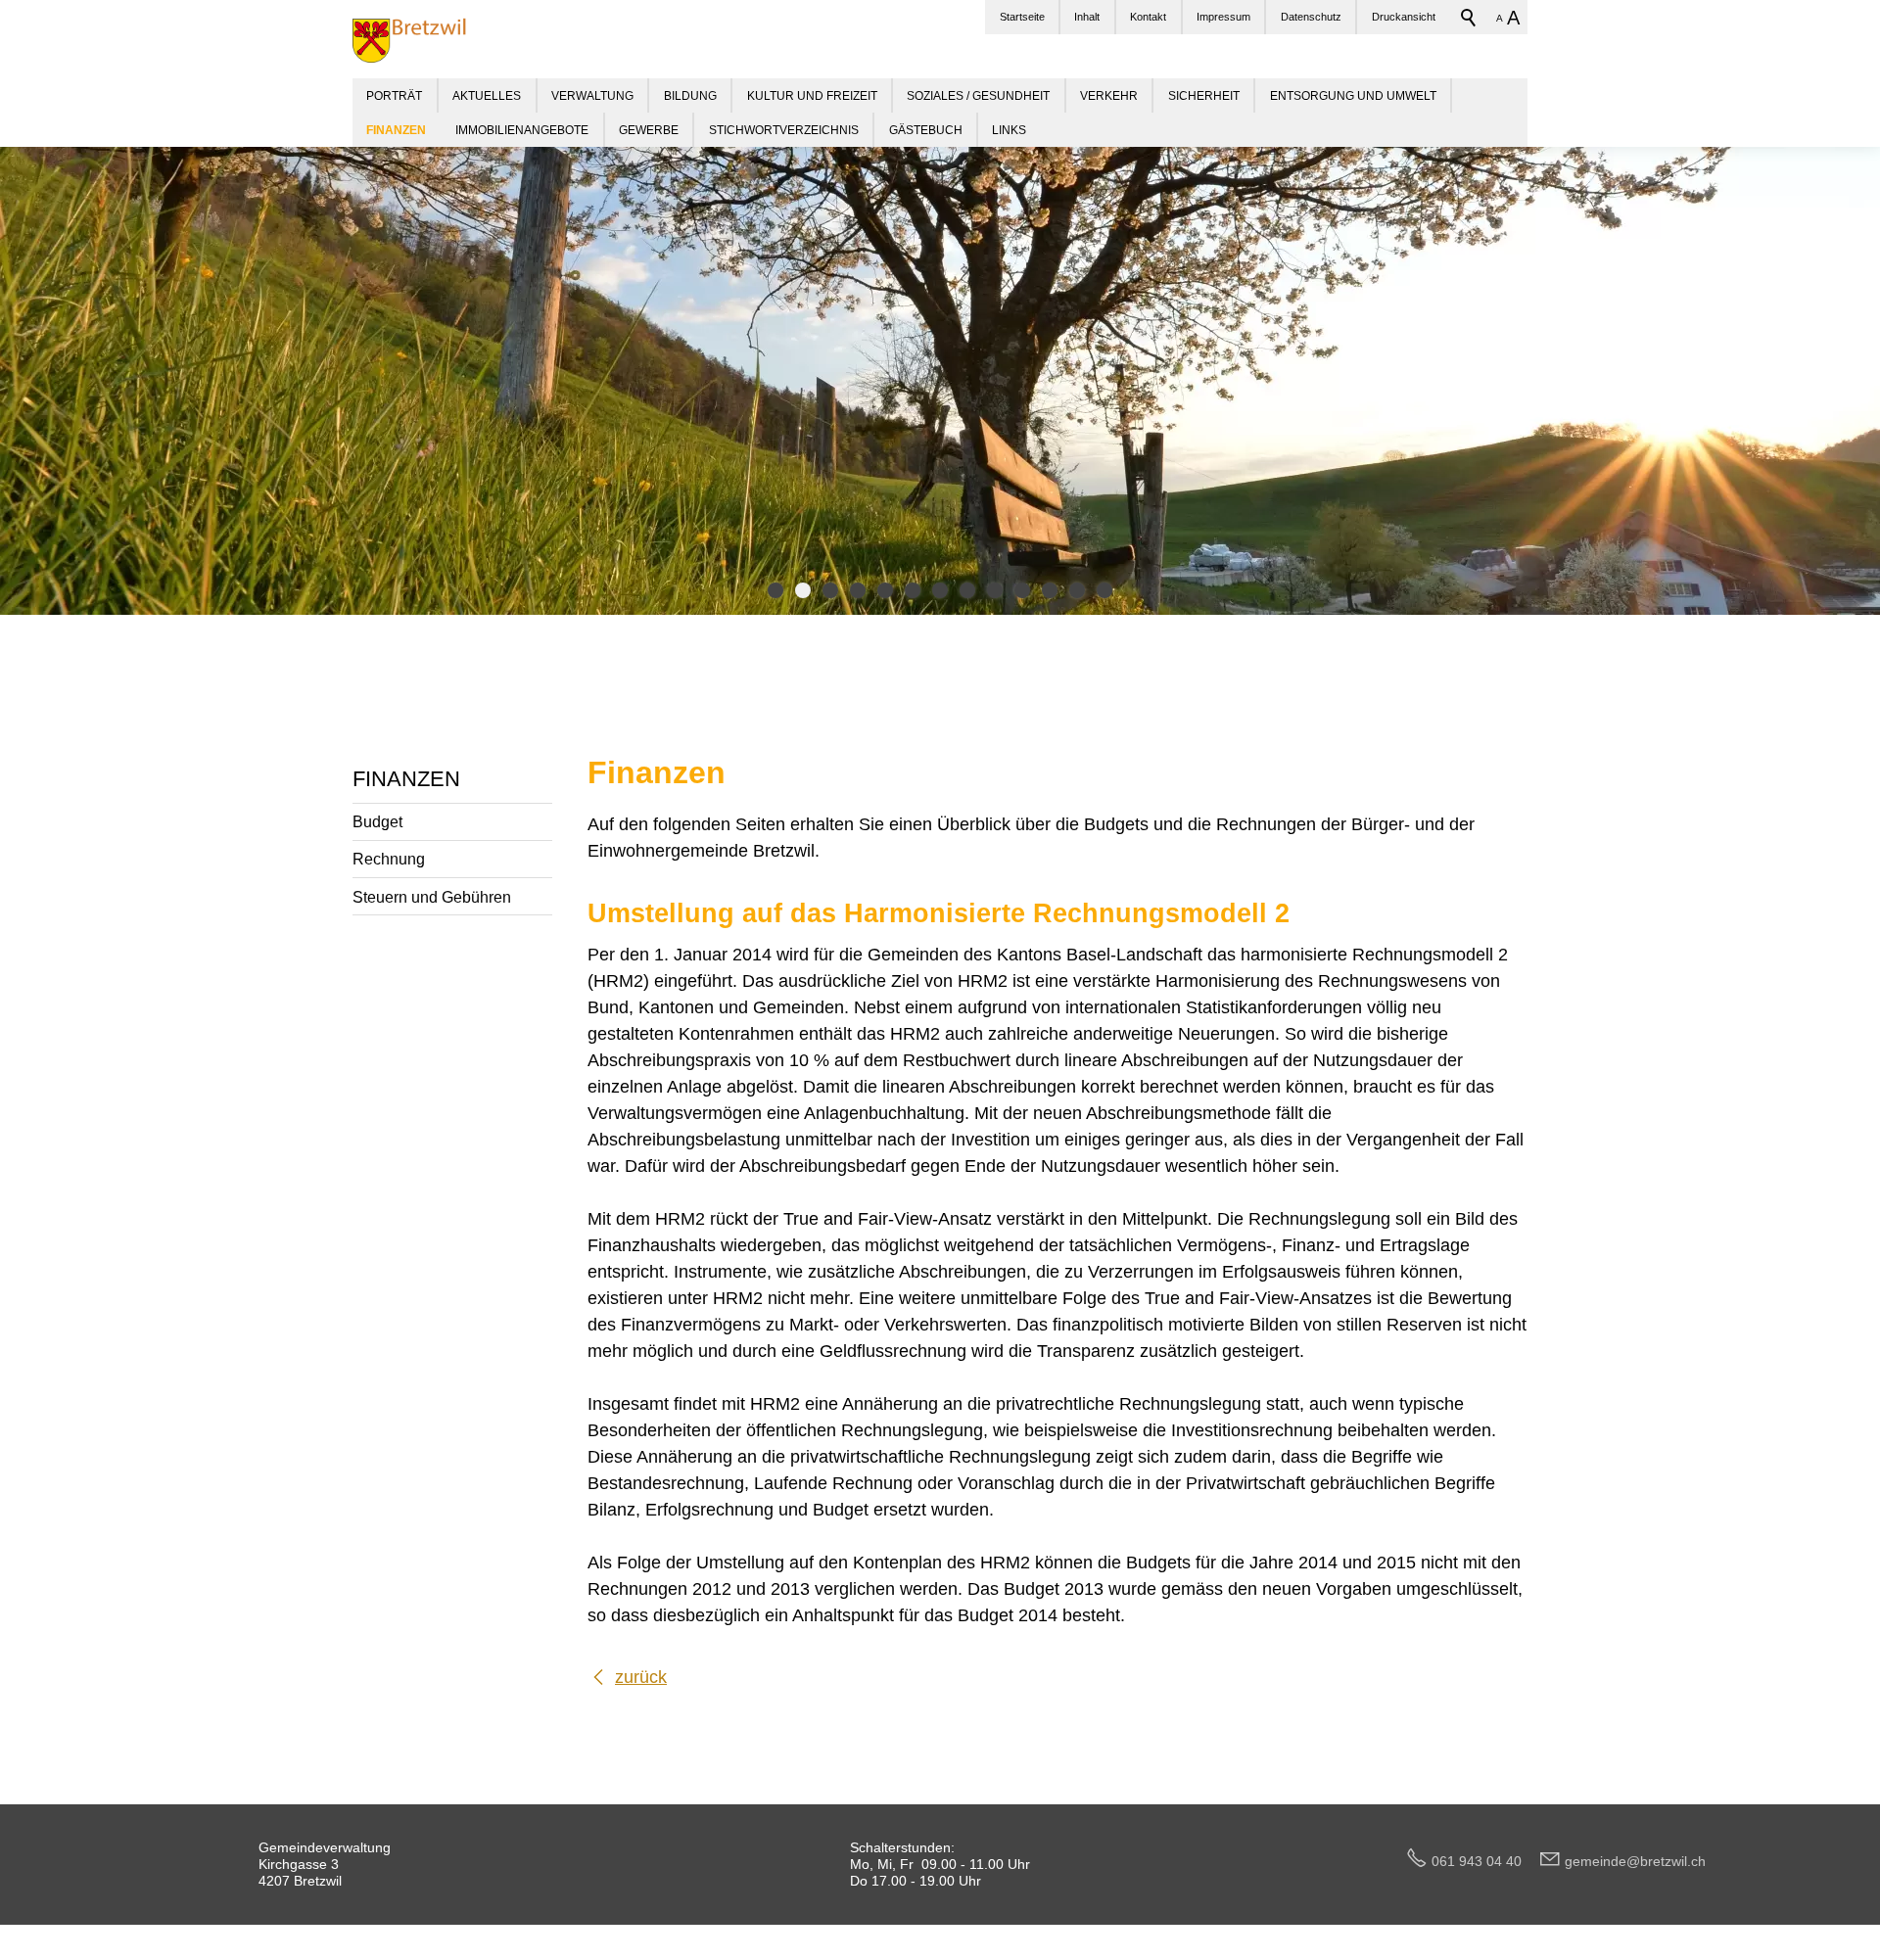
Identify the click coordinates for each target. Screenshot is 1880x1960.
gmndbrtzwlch (1635, 1861)
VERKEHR (1109, 95)
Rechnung (389, 859)
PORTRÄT (394, 95)
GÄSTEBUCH (926, 130)
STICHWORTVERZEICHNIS (784, 130)
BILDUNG (690, 95)
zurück (641, 1677)
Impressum (1223, 17)
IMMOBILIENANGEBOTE (522, 130)
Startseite (1022, 17)
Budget (377, 821)
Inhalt (1087, 17)
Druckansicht (1404, 17)
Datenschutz (1311, 17)
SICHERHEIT (1204, 95)
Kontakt (1148, 17)
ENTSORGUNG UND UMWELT (1353, 95)
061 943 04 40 (1484, 1861)
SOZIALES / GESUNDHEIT (978, 95)
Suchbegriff (1469, 18)
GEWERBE (649, 130)
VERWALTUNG (592, 95)
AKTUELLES (487, 95)
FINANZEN (406, 779)
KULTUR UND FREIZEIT (812, 95)
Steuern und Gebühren (432, 897)
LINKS (1009, 130)
